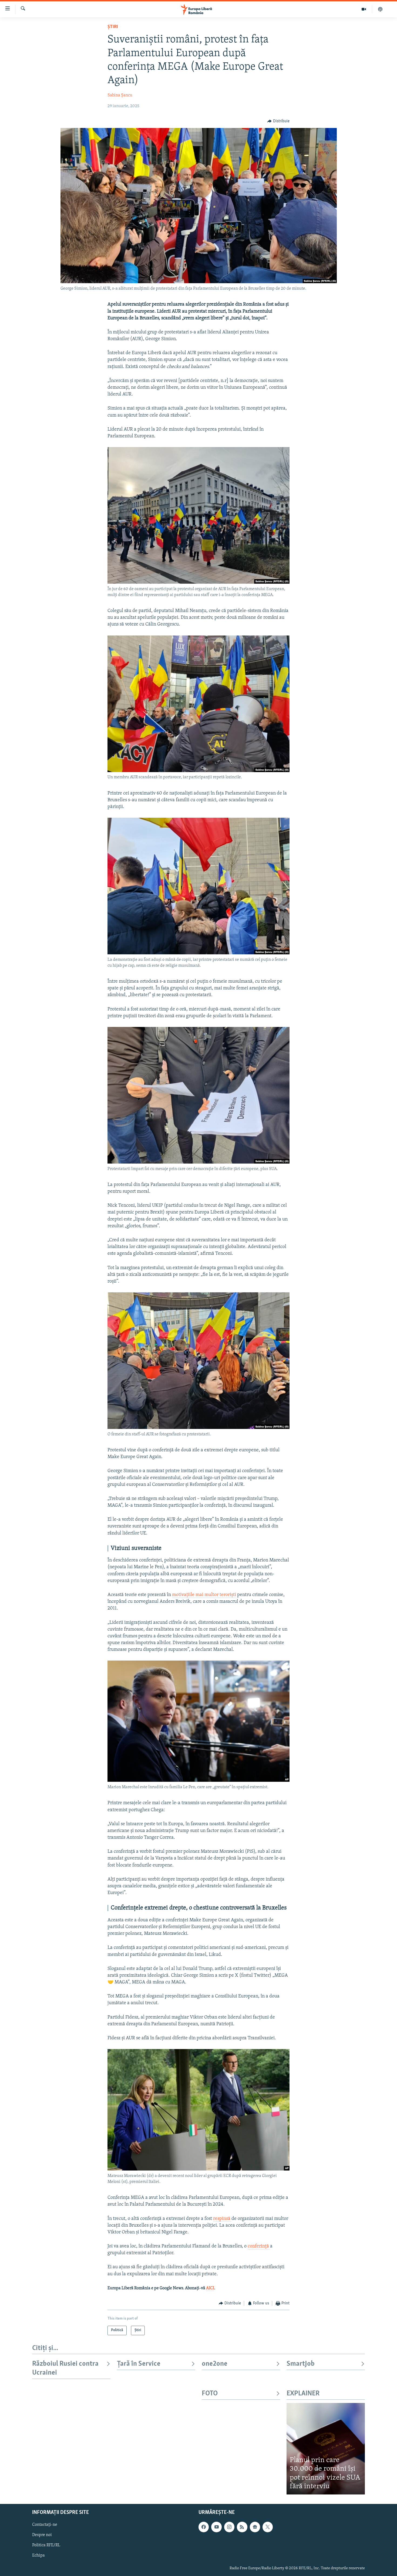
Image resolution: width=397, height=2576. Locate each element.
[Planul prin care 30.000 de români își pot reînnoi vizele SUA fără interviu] (326, 2449)
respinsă (222, 2219)
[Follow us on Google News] (255, 2527)
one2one (215, 2364)
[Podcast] (380, 9)
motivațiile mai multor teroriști (204, 1595)
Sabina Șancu (120, 95)
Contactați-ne (45, 2525)
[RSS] (242, 2527)
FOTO (210, 2394)
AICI (210, 2288)
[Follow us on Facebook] (204, 2527)
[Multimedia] (364, 9)
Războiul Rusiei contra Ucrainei (65, 2368)
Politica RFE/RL (46, 2545)
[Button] (278, 121)
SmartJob (301, 2364)
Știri (113, 27)
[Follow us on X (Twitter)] (268, 2527)
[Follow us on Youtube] (216, 2527)
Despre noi (42, 2535)
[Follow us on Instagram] (229, 2527)
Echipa (38, 2555)
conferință (259, 2246)
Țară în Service (139, 2364)
